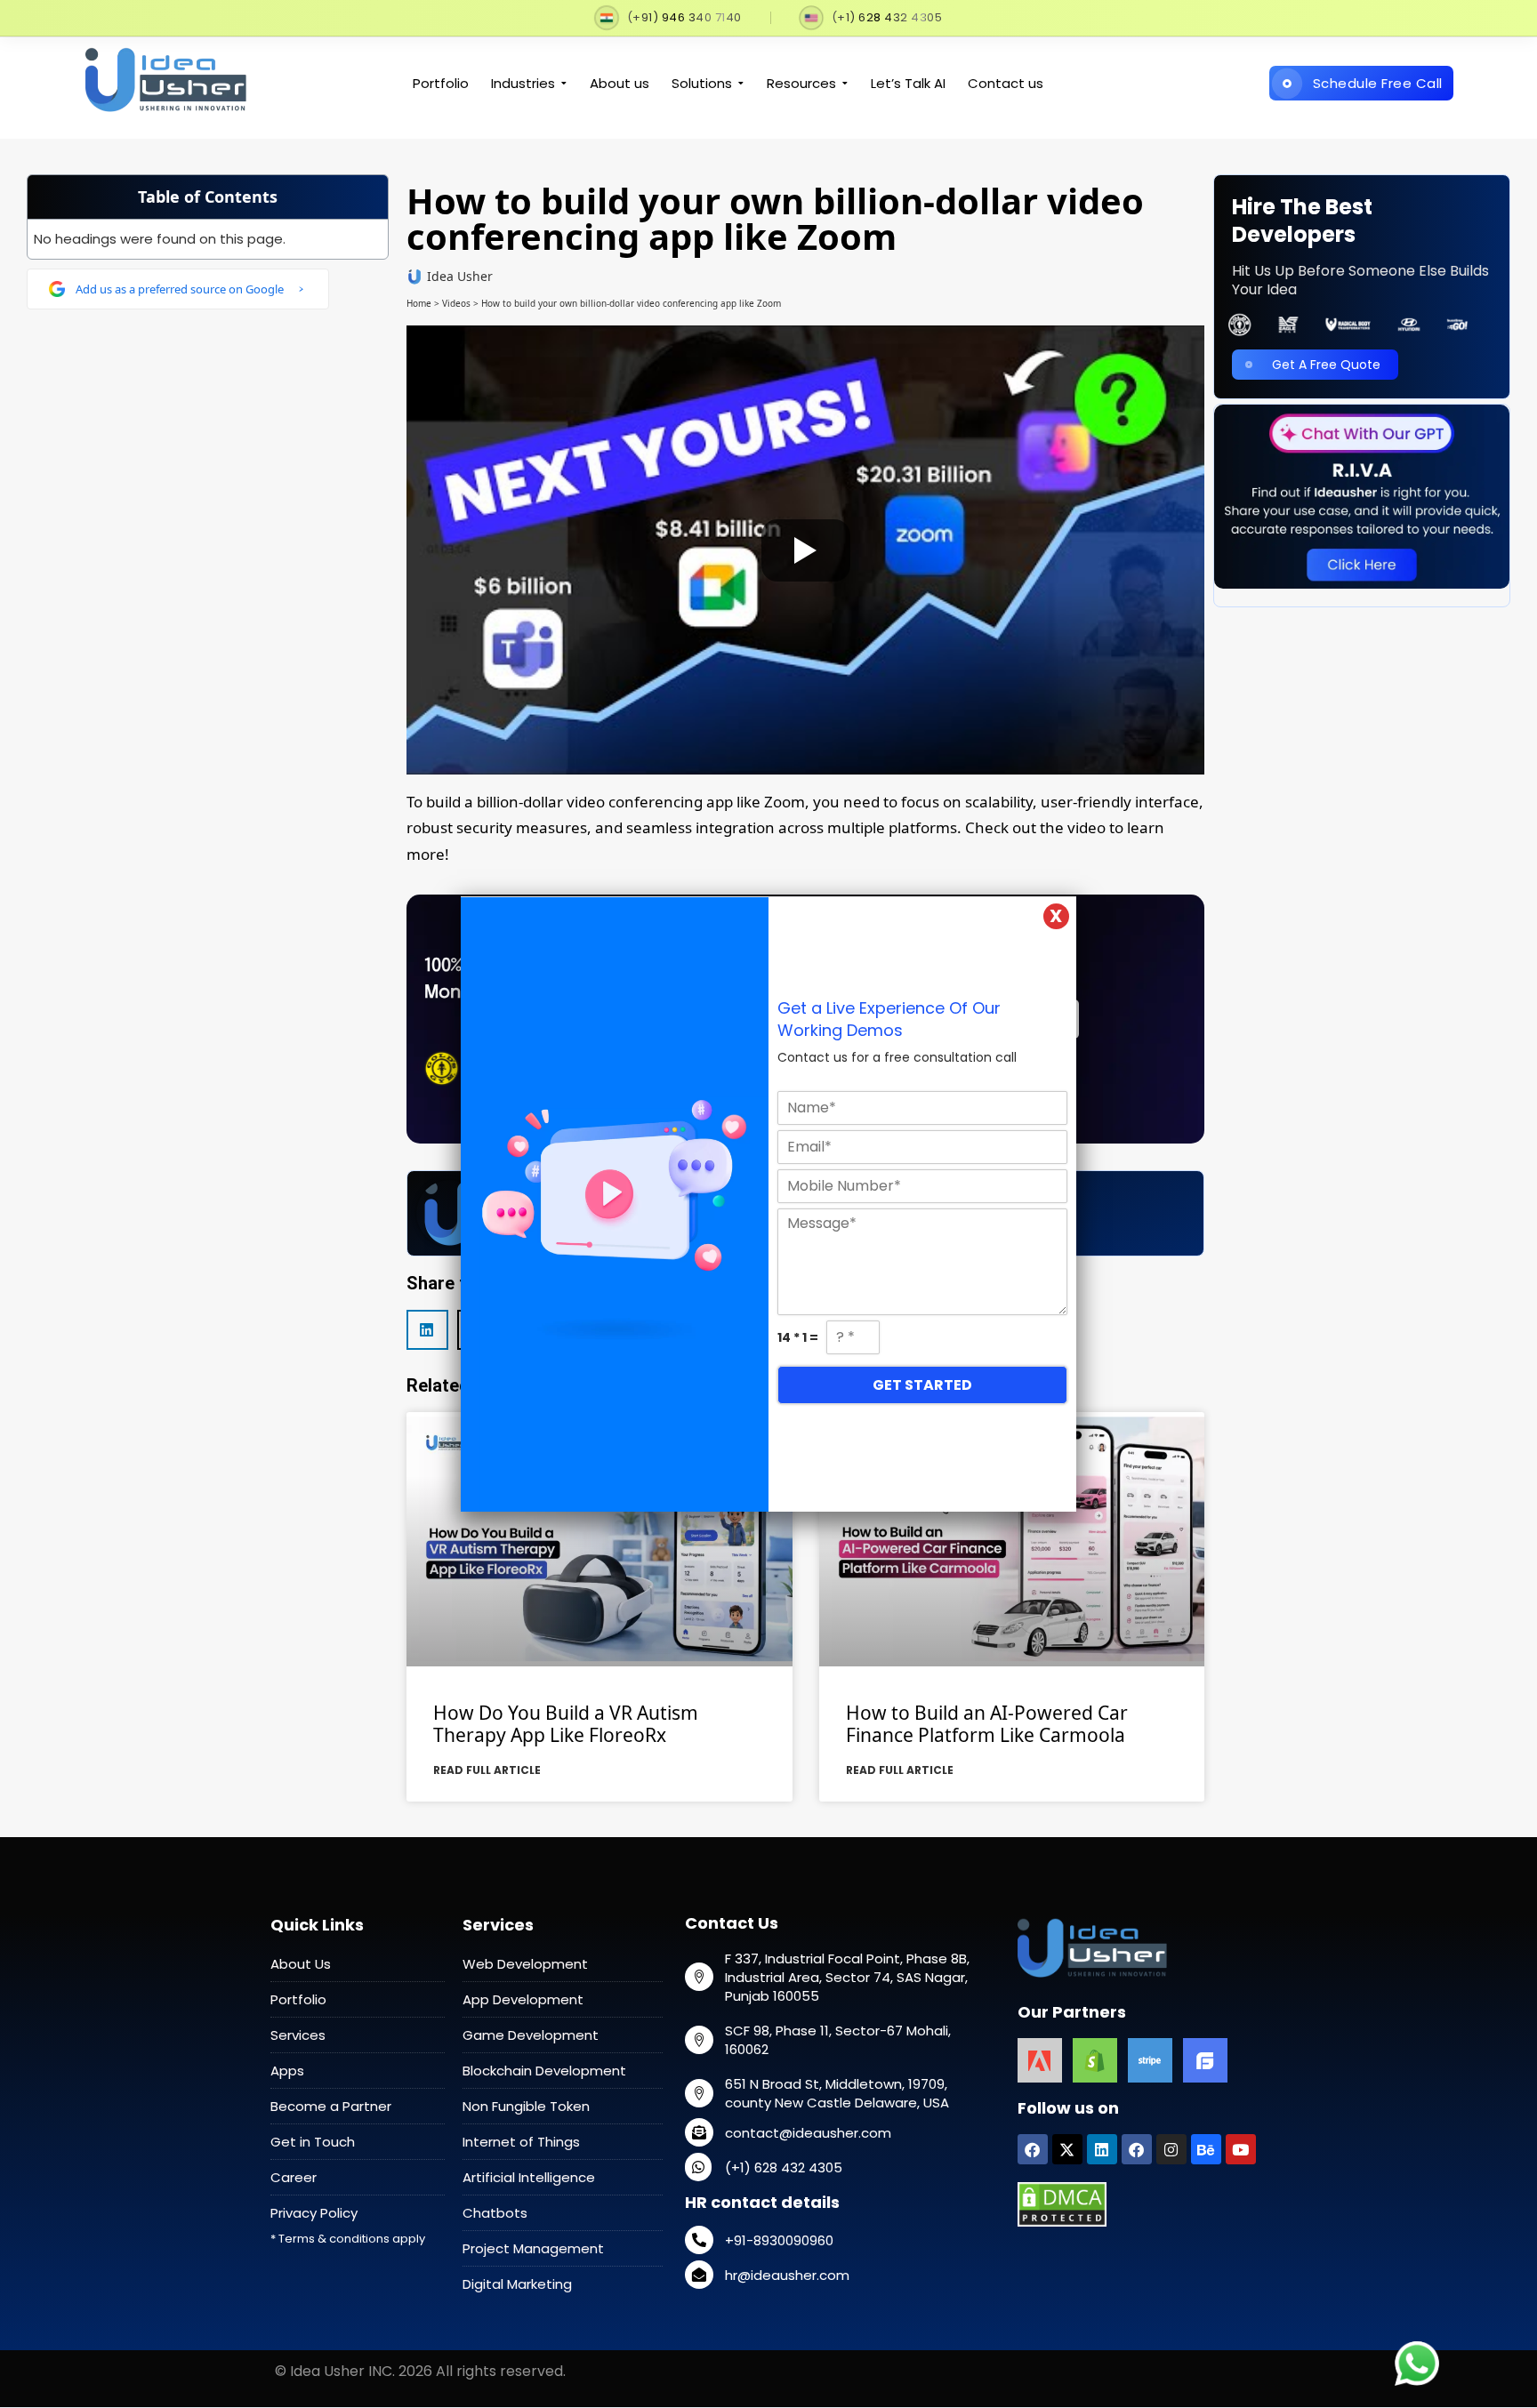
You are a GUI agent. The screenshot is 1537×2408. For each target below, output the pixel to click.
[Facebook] (1033, 2149)
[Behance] (1206, 2149)
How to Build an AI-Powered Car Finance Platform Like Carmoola (987, 1724)
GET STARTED (922, 1385)
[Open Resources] (845, 84)
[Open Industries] (563, 84)
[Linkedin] (1102, 2149)
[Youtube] (1241, 2149)
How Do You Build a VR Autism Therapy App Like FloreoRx (566, 1724)
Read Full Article (487, 1770)
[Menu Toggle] (1469, 46)
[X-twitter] (1067, 2149)
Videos (456, 303)
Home (419, 303)
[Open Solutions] (740, 84)
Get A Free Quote (1326, 365)
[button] (427, 1330)
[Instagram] (1171, 2149)
